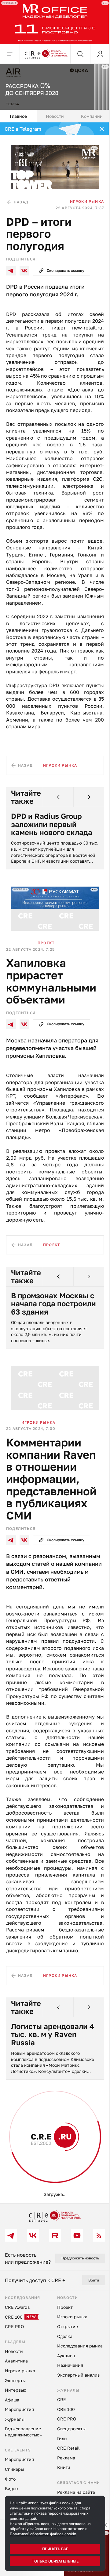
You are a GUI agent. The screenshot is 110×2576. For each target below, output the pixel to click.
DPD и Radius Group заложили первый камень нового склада (52, 839)
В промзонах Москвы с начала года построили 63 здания (53, 1323)
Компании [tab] (88, 112)
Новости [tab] (53, 112)
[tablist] (53, 113)
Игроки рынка (82, 195)
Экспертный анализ (32, 2181)
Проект (46, 955)
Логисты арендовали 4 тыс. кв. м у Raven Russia (53, 2065)
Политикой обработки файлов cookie (43, 2534)
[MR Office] (53, 21)
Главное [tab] (17, 112)
